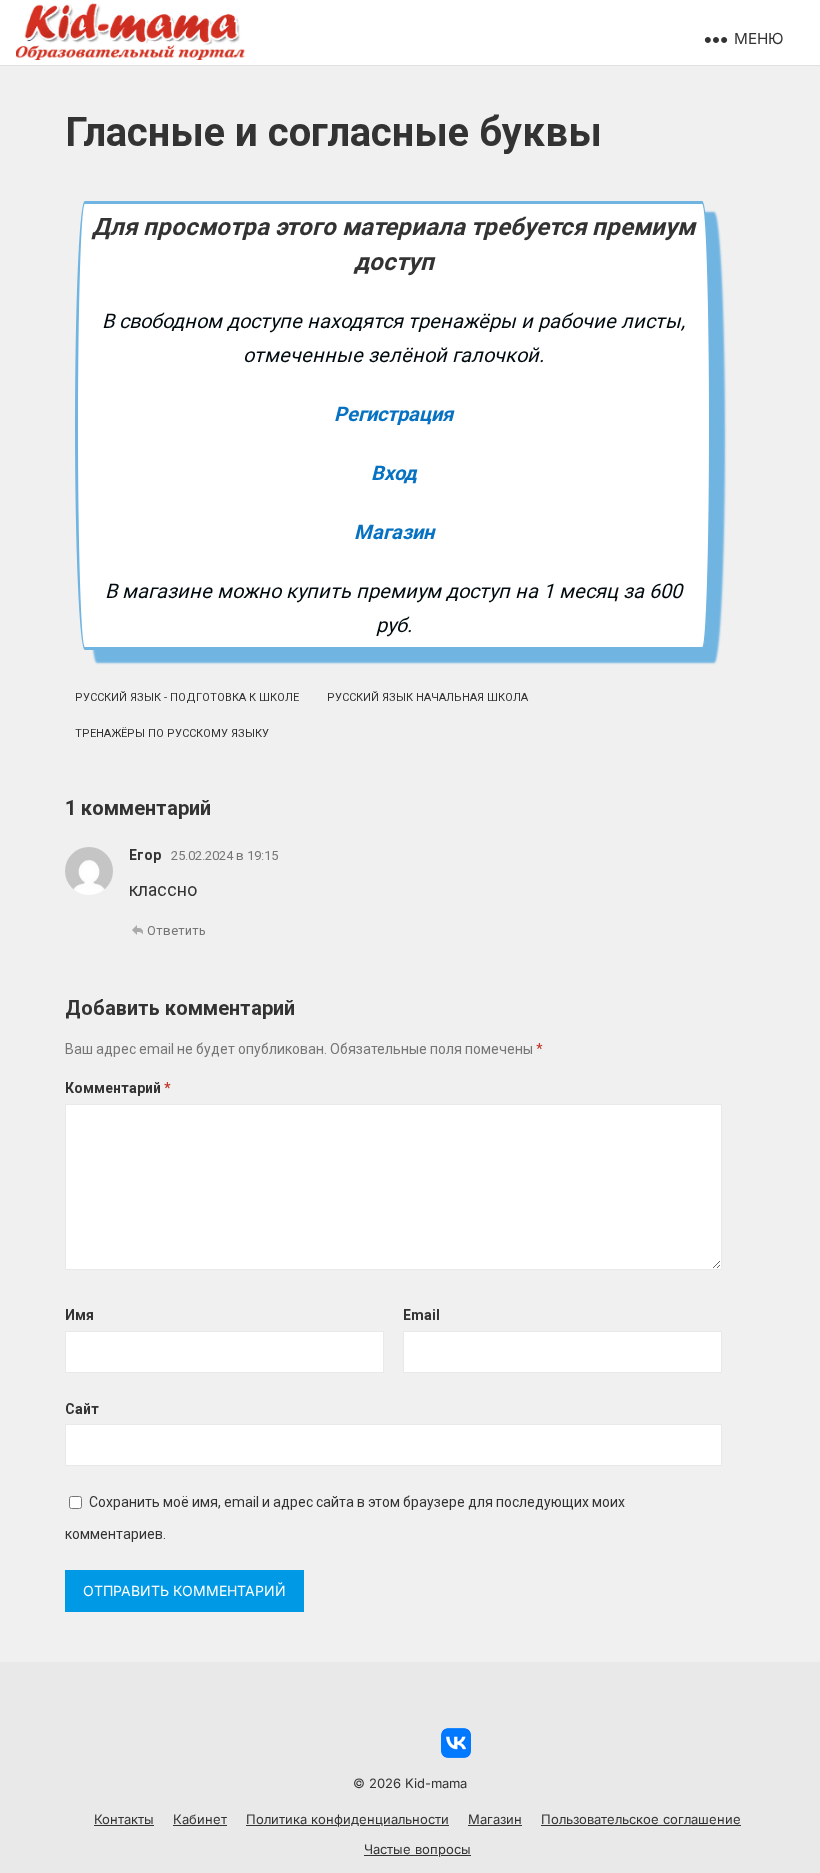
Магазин (394, 532)
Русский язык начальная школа (427, 697)
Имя (79, 1315)
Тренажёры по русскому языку (172, 733)
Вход (394, 473)
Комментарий (118, 1088)
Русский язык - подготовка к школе (187, 697)
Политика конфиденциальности (347, 1819)
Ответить (176, 930)
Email (421, 1315)
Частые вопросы (417, 1849)
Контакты (124, 1819)
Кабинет (200, 1819)
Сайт (82, 1409)
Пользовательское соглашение (641, 1819)
